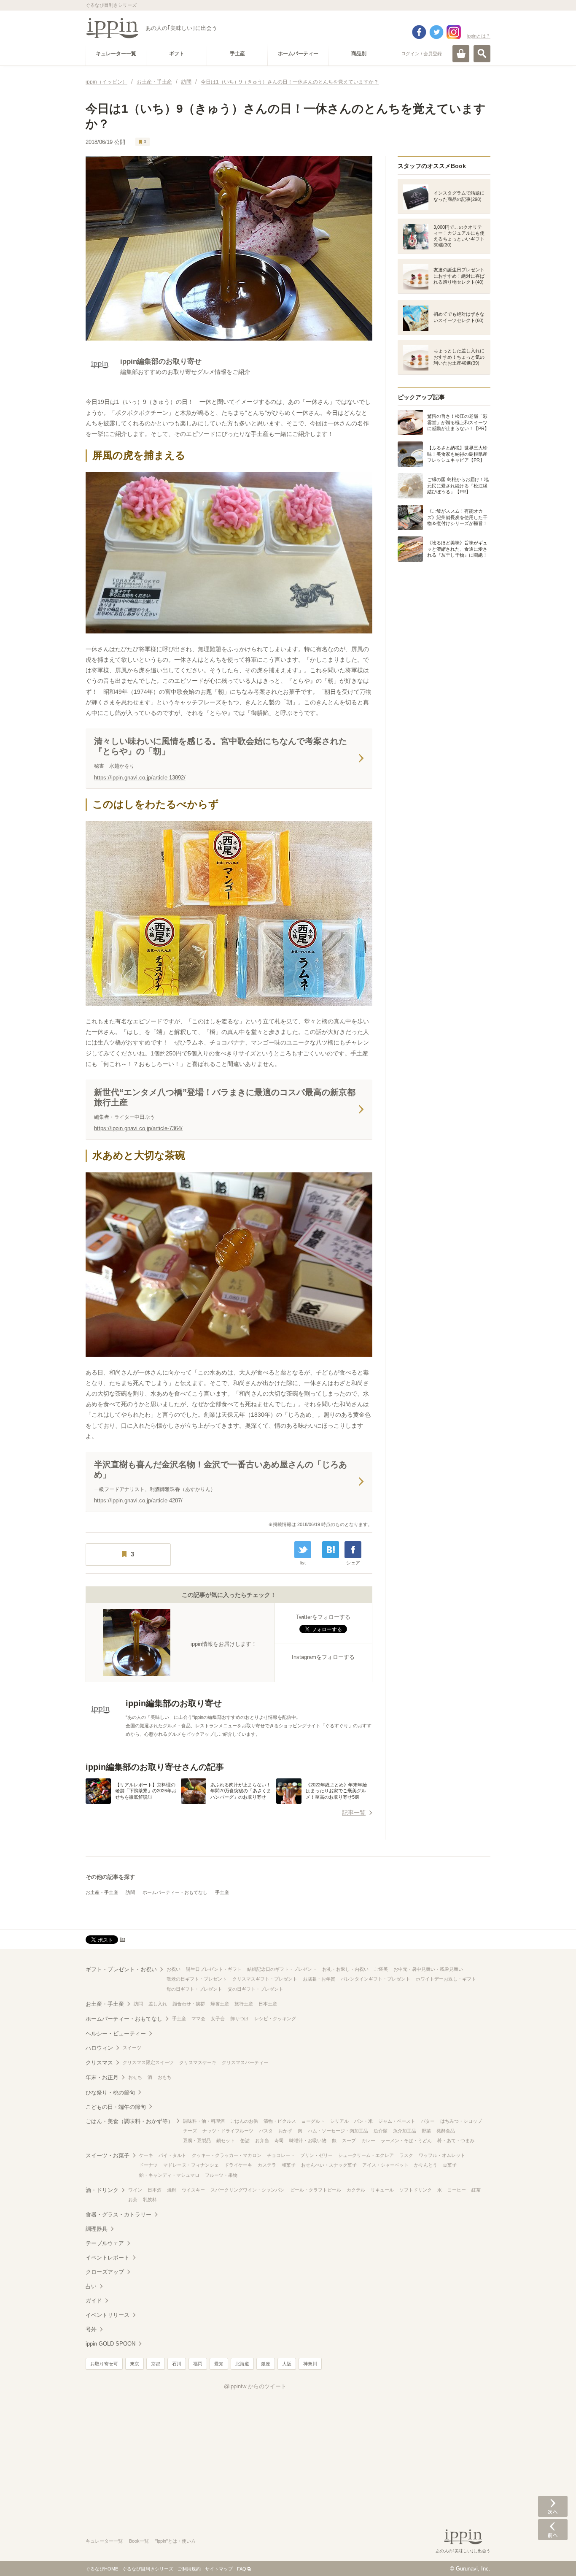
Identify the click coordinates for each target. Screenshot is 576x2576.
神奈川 (310, 2364)
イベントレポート (108, 2258)
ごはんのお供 (244, 2121)
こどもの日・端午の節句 (116, 2107)
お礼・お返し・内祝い (345, 1969)
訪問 (130, 1892)
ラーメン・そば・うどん (406, 2140)
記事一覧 (354, 1813)
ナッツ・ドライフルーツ (228, 2131)
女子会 (218, 2019)
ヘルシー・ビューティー (116, 2033)
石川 (177, 2364)
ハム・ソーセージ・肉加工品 (338, 2131)
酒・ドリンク (102, 2190)
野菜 (426, 2131)
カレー (368, 2140)
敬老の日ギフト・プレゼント (197, 1979)
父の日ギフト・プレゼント (256, 1989)
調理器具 (97, 2229)
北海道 (242, 2364)
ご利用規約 (189, 2569)
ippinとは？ (479, 36)
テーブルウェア (105, 2243)
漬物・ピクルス (280, 2121)
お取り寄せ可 (104, 2364)
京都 (156, 2364)
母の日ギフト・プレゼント (194, 1989)
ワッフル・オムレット (442, 2155)
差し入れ (158, 2004)
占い (91, 2286)
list (303, 1563)
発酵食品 (446, 2131)
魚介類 (381, 2131)
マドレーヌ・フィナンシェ (191, 2165)
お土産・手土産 (102, 1892)
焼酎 (172, 2190)
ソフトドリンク (416, 2190)
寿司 (279, 2140)
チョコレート (281, 2155)
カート (461, 54)
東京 (135, 2364)
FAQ (242, 2569)
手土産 (222, 1892)
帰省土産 (220, 2004)
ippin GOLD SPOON (110, 2344)
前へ (553, 2530)
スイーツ (132, 2048)
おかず (285, 2131)
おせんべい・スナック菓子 (329, 2165)
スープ (349, 2140)
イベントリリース (108, 2315)
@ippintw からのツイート (255, 2386)
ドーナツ (148, 2165)
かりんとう (426, 2165)
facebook (419, 32)
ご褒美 (381, 1969)
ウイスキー (193, 2190)
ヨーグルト (313, 2121)
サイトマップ (219, 2569)
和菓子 (289, 2165)
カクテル (356, 2190)
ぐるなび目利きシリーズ (148, 2569)
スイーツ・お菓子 (108, 2155)
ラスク (406, 2155)
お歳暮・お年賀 (319, 1979)
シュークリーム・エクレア (366, 2155)
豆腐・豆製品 (197, 2140)
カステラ (267, 2165)
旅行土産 (244, 2004)
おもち (165, 2077)
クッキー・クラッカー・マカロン (227, 2155)
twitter (436, 32)
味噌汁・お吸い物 (308, 2140)
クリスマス (99, 2063)
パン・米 (363, 2121)
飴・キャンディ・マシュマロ (169, 2175)
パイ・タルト (172, 2155)
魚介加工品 (405, 2131)
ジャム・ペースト (397, 2121)
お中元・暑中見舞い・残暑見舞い (428, 1969)
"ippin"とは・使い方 (175, 2541)
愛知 (219, 2364)
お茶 (133, 2200)
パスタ (266, 2131)
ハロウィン (99, 2048)
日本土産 (268, 2004)
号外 (91, 2329)
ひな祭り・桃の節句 (110, 2093)
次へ (553, 2506)
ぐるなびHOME (102, 2569)
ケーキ (146, 2155)
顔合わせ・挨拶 (189, 2004)
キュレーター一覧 (104, 2541)
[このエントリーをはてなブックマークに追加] (331, 1550)
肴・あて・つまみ (456, 2140)
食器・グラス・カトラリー (118, 2215)
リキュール (382, 2190)
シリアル (339, 2121)
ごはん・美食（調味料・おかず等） (129, 2121)
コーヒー (457, 2190)
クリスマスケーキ (198, 2062)
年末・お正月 (102, 2077)
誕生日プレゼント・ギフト (214, 1969)
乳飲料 (150, 2200)
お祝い (174, 1969)
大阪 (287, 2364)
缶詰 (245, 2140)
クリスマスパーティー (245, 2062)
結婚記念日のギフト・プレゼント (282, 1969)
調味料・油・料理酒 (204, 2121)
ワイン (135, 2190)
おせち (135, 2077)
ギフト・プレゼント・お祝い (121, 1969)
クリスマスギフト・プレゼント (265, 1979)
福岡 (198, 2364)
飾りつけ (240, 2019)
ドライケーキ (238, 2165)
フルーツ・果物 (221, 2175)
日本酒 (155, 2190)
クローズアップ (105, 2272)
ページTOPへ (553, 2557)
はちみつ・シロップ (461, 2121)
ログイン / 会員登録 (421, 54)
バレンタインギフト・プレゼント (375, 1979)
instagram (454, 32)
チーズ (190, 2131)
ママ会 (198, 2019)
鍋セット (226, 2140)
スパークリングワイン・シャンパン (248, 2190)
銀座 (266, 2364)
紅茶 (476, 2190)
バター (428, 2121)
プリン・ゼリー (316, 2155)
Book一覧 (139, 2541)
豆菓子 (450, 2165)
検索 (482, 54)
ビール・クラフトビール (316, 2190)
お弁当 (262, 2140)
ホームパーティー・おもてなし (175, 1892)
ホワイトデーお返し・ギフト (446, 1979)
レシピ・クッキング (275, 2019)
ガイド (94, 2301)
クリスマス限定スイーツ (148, 2062)
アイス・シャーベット (385, 2165)
